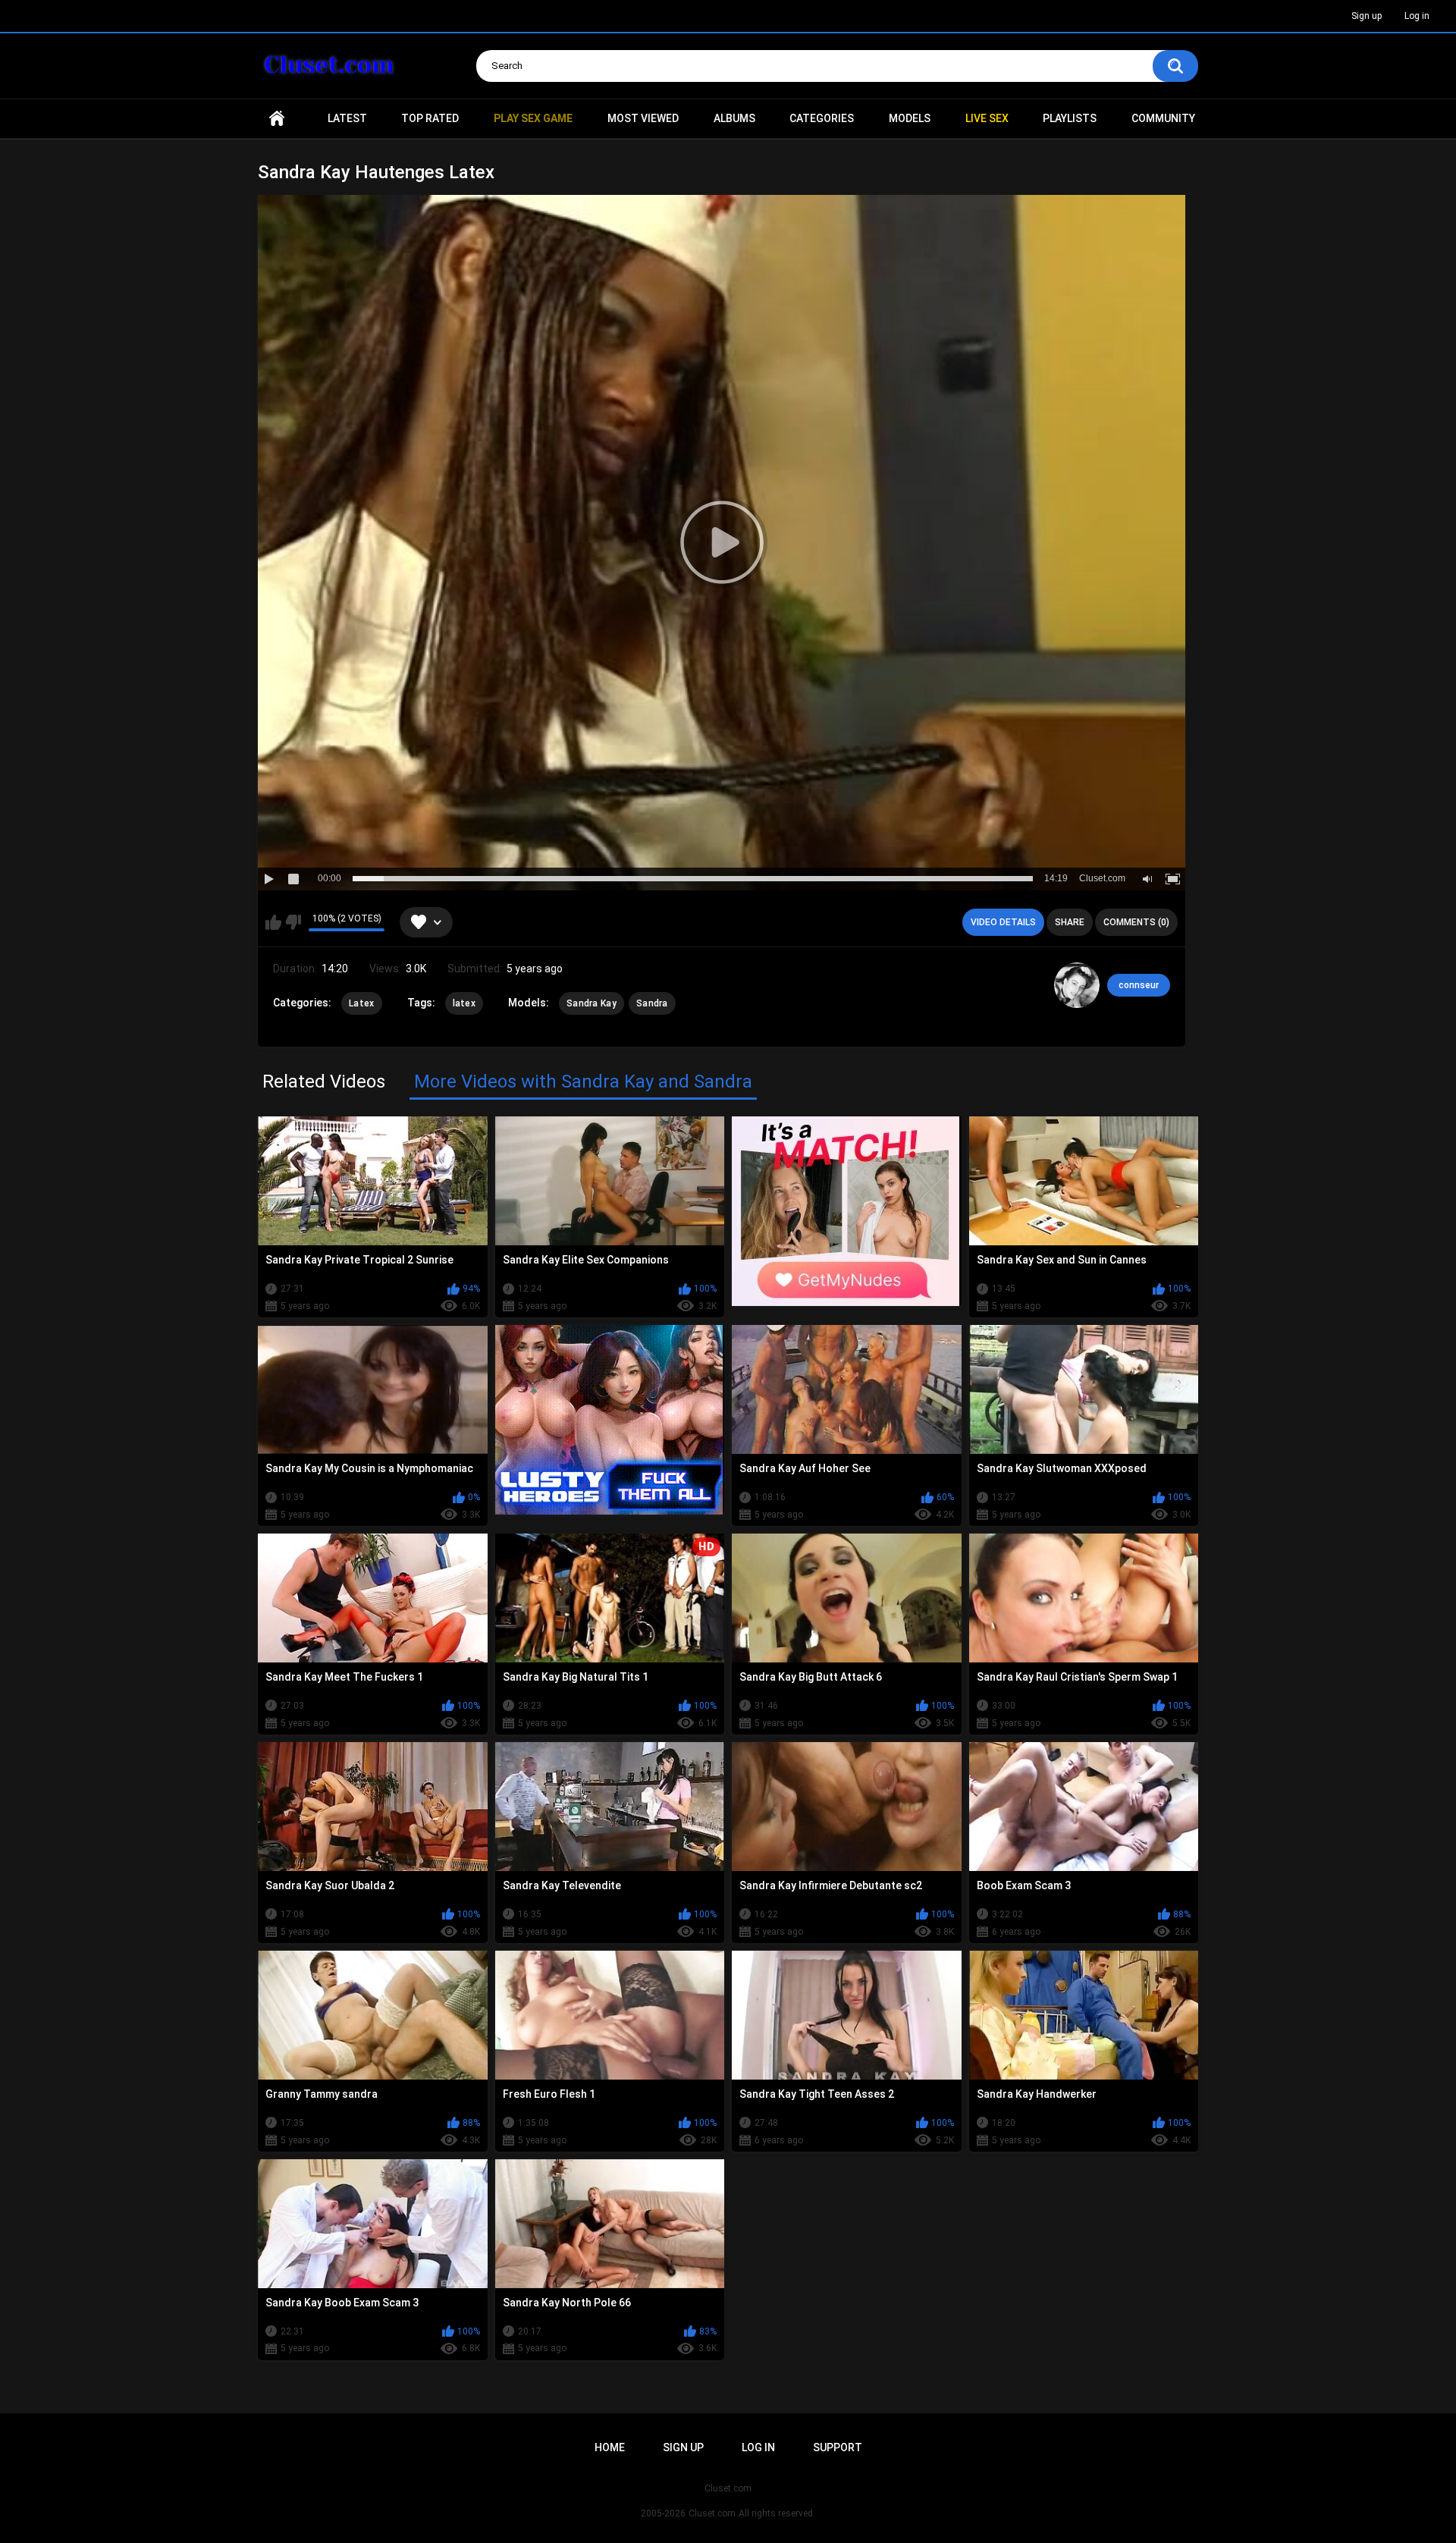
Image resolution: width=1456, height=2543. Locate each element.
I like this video (273, 922)
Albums (734, 118)
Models (910, 118)
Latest (347, 118)
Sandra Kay (591, 1003)
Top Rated (430, 118)
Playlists (1070, 118)
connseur (1139, 985)
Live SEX (987, 118)
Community (1163, 118)
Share (1070, 922)
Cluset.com (712, 2513)
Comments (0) (1136, 922)
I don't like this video (293, 922)
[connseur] (1077, 985)
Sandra (652, 1003)
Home (277, 119)
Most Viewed (643, 118)
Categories (822, 118)
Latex (362, 1003)
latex (464, 1003)
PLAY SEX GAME (533, 118)
